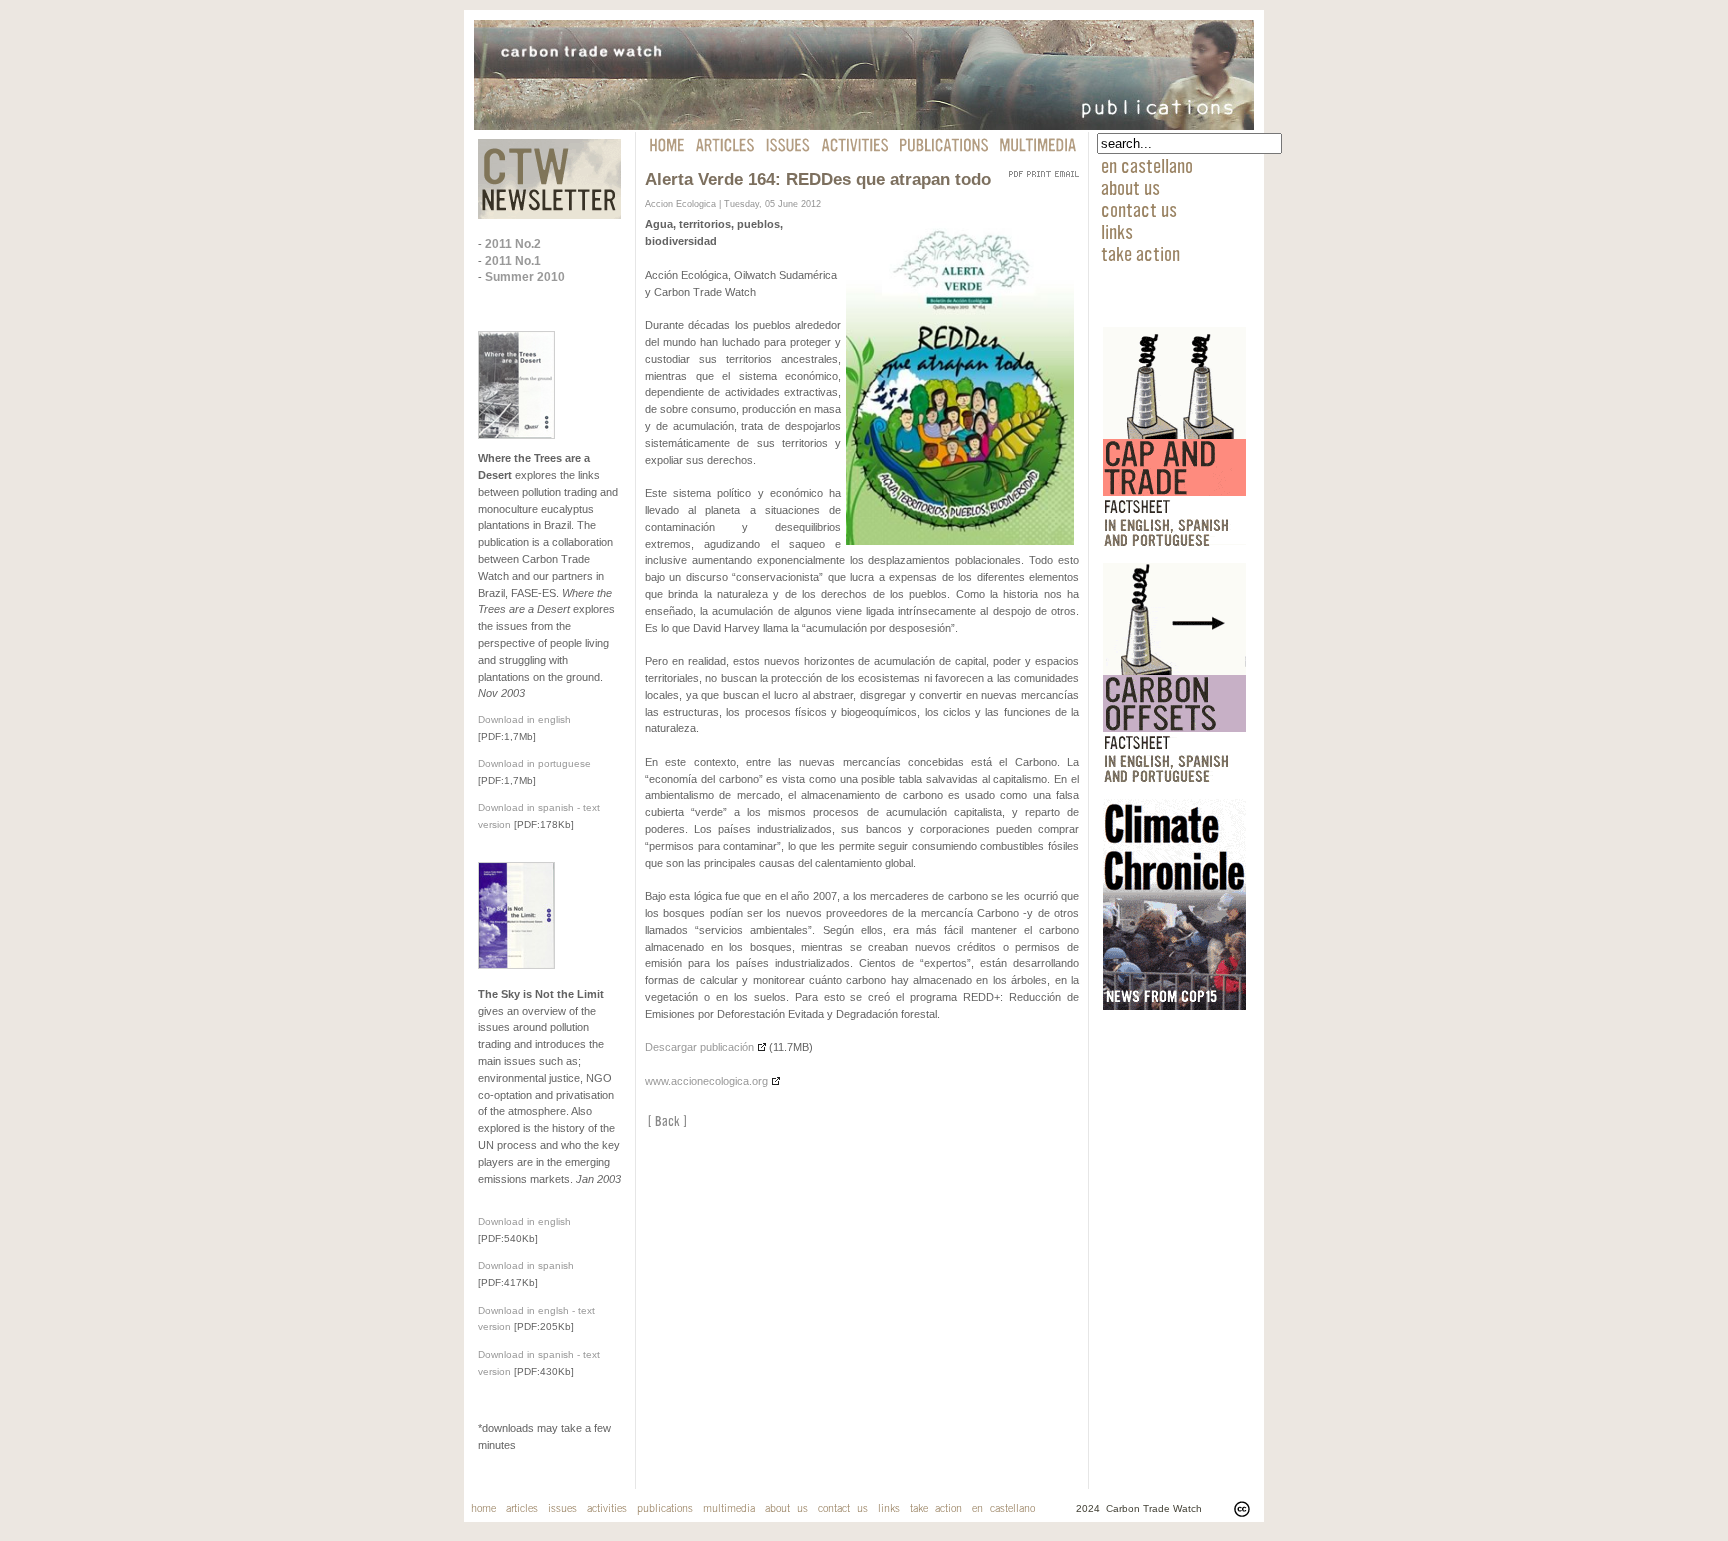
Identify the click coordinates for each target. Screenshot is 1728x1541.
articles (522, 1509)
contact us (1139, 209)
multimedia (729, 1509)
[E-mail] (1067, 170)
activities (607, 1509)
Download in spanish (526, 1265)
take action (1140, 253)
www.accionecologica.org (706, 1081)
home (483, 1509)
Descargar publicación (699, 1047)
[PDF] (1016, 170)
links (1117, 231)
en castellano (1147, 165)
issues (562, 1509)
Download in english (524, 719)
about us (1130, 187)
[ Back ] (667, 1121)
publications (665, 1509)
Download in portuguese (534, 763)
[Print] (1039, 170)
